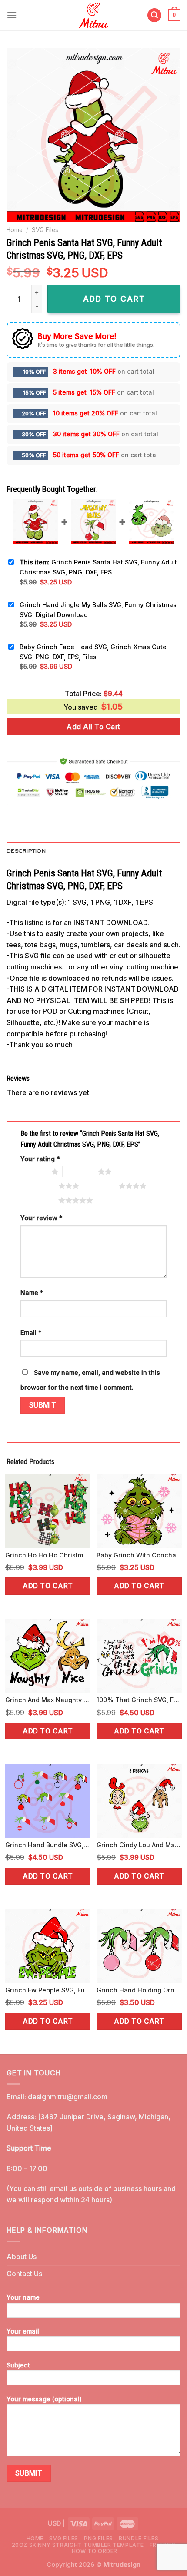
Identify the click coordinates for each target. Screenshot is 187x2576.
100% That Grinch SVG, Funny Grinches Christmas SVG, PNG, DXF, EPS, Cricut (139, 1700)
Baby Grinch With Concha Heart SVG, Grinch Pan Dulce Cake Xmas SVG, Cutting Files (139, 1555)
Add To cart (114, 299)
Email (31, 1333)
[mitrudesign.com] (94, 15)
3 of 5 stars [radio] (41, 1186)
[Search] (154, 15)
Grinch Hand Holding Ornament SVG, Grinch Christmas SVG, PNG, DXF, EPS (139, 1990)
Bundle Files (139, 2538)
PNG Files (99, 2538)
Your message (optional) (44, 2399)
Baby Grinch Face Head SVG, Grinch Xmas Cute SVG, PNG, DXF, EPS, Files (93, 652)
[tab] (93, 851)
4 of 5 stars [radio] (101, 1186)
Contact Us (24, 2274)
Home (15, 230)
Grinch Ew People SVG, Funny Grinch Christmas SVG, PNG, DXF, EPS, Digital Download (48, 1990)
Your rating (40, 1159)
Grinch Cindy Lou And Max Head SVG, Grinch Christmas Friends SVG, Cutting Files (139, 1845)
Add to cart (48, 1586)
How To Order (95, 2551)
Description (26, 851)
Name (32, 1293)
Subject (18, 2365)
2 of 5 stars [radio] (80, 1172)
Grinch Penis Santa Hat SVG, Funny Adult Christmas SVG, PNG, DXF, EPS (98, 567)
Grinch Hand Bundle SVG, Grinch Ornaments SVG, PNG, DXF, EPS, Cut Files (48, 1845)
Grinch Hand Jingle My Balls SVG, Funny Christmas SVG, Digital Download (98, 610)
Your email (23, 2331)
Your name (23, 2297)
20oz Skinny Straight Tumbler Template (78, 2545)
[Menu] (12, 15)
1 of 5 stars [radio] (34, 1172)
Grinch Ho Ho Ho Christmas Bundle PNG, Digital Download (48, 1555)
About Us (22, 2257)
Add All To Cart (93, 727)
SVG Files (45, 230)
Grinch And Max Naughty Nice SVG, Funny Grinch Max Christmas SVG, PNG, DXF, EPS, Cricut (48, 1700)
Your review (42, 1218)
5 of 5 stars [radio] (41, 1200)
